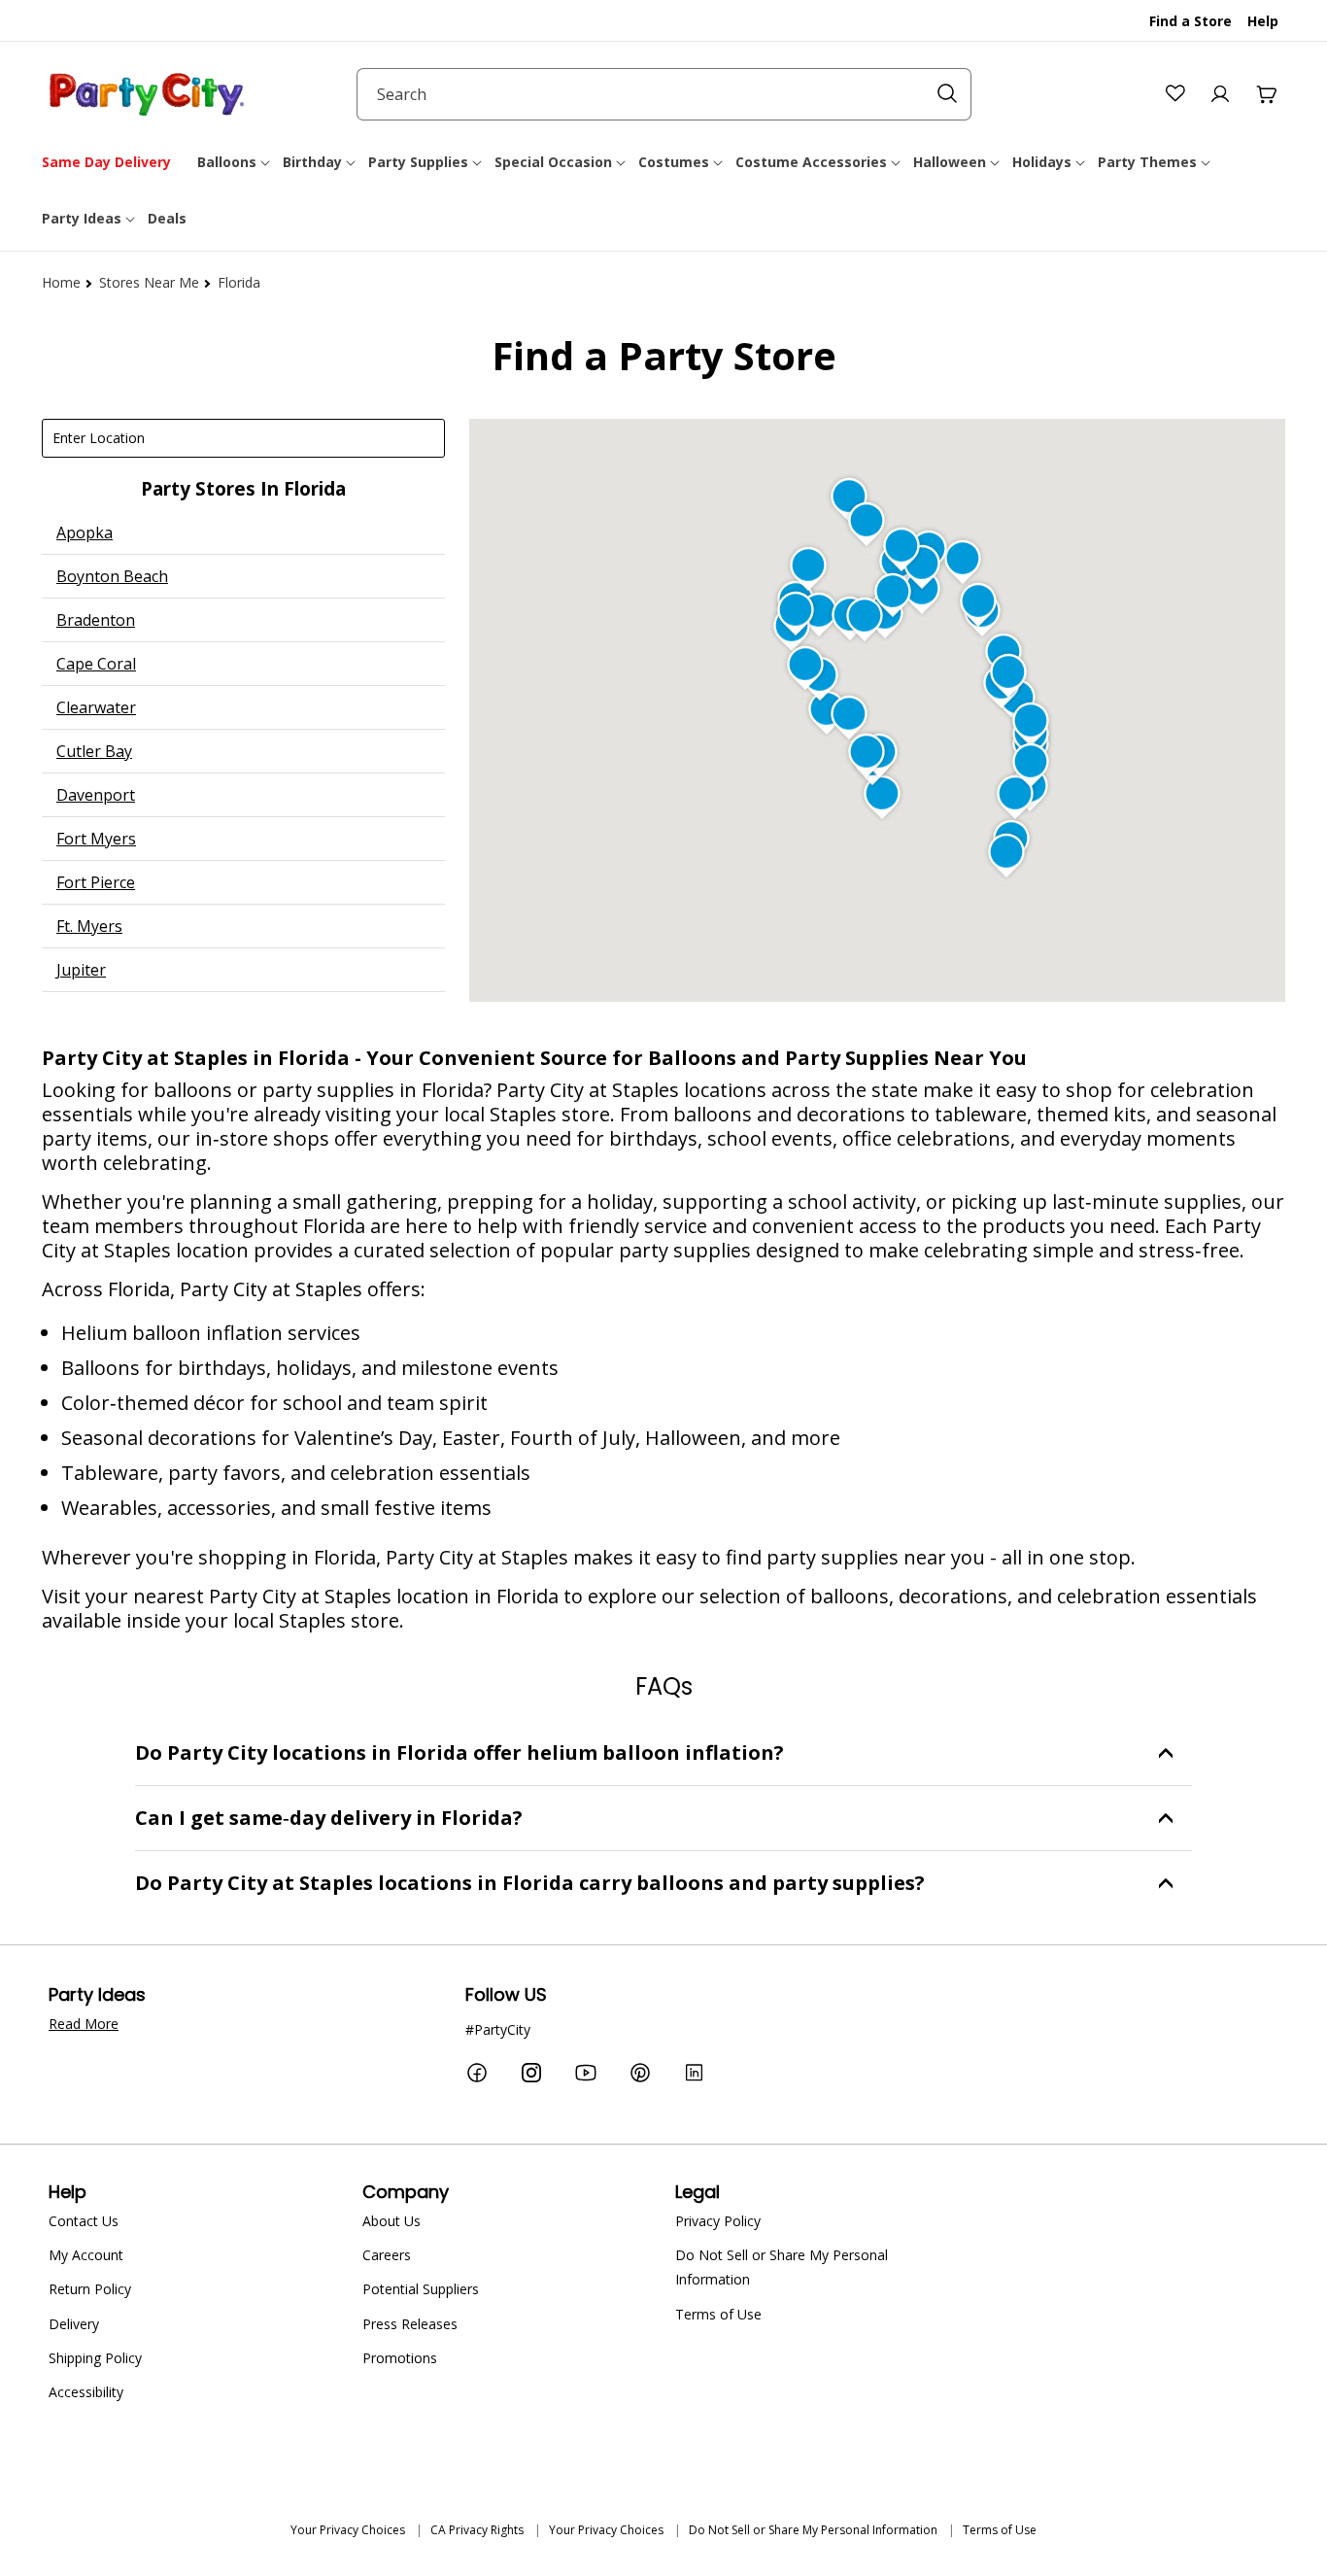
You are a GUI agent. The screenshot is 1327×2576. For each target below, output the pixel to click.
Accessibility (86, 2392)
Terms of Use (718, 2314)
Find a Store (1191, 21)
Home (61, 282)
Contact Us (84, 2221)
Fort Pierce (96, 882)
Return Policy (90, 2289)
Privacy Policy (718, 2221)
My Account (86, 2255)
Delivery (74, 2324)
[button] (235, 162)
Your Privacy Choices (348, 2530)
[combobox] (664, 94)
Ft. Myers (89, 926)
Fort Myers (96, 839)
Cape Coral (96, 664)
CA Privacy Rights (477, 2530)
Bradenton (96, 620)
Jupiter (81, 970)
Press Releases (410, 2324)
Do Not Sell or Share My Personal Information (782, 2267)
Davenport (96, 795)
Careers (387, 2255)
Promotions (400, 2358)
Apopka (85, 532)
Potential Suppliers (421, 2289)
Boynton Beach (112, 576)
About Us (391, 2221)
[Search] (947, 93)
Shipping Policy (95, 2358)
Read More (84, 2024)
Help (1263, 21)
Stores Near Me (149, 282)
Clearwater (96, 707)
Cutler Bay (94, 751)
